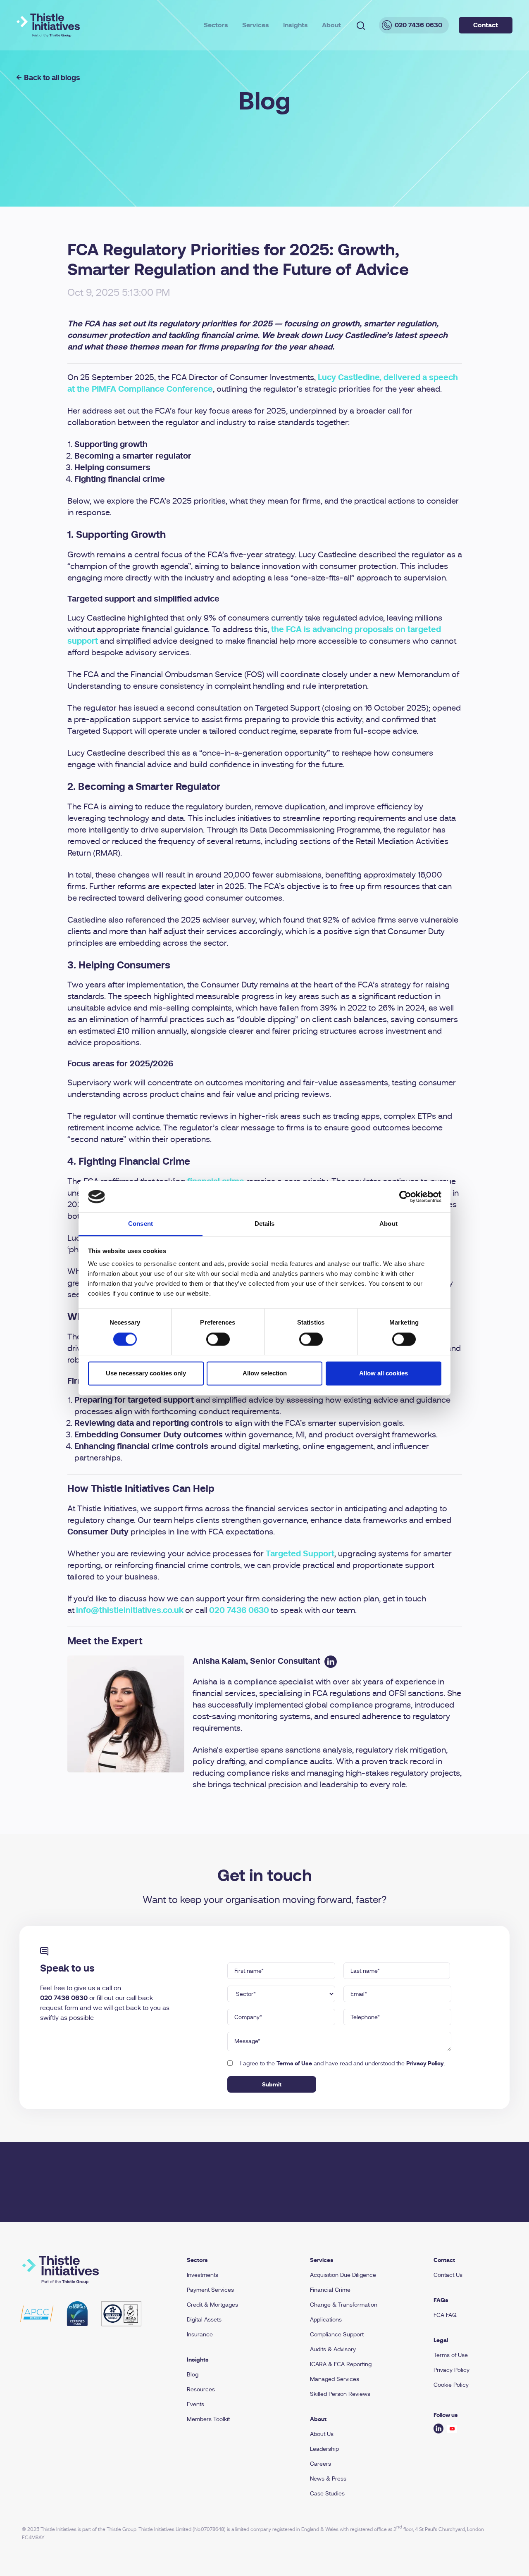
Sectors (216, 25)
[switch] (218, 1339)
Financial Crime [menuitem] (330, 2290)
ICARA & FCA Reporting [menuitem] (341, 2364)
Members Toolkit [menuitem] (208, 2419)
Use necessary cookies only (146, 1374)
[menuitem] (239, 2260)
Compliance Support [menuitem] (337, 2334)
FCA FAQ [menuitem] (445, 2315)
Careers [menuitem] (320, 2464)
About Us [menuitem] (322, 2434)
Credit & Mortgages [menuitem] (212, 2305)
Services (256, 25)
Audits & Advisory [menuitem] (333, 2349)
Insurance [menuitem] (200, 2334)
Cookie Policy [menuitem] (451, 2385)
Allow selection (265, 1374)
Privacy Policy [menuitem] (452, 2370)
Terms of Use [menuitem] (451, 2355)
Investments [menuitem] (203, 2275)
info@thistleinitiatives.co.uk (130, 1610)
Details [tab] (265, 1224)
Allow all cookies (384, 1374)
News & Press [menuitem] (328, 2478)
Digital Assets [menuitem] (204, 2319)
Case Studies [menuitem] (327, 2493)
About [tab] (388, 1224)
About (331, 25)
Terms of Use (294, 2063)
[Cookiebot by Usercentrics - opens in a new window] (405, 1196)
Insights (295, 25)
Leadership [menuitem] (324, 2449)
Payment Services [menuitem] (210, 2290)
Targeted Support (300, 1554)
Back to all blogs (52, 77)
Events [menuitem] (195, 2404)
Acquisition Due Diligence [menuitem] (343, 2275)
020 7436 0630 (239, 1610)
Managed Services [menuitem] (335, 2379)
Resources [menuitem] (201, 2389)
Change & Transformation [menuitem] (344, 2305)
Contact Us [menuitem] (448, 2275)
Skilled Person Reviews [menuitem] (340, 2394)
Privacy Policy (425, 2063)
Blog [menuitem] (193, 2374)
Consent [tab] (141, 1224)
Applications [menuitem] (326, 2319)
